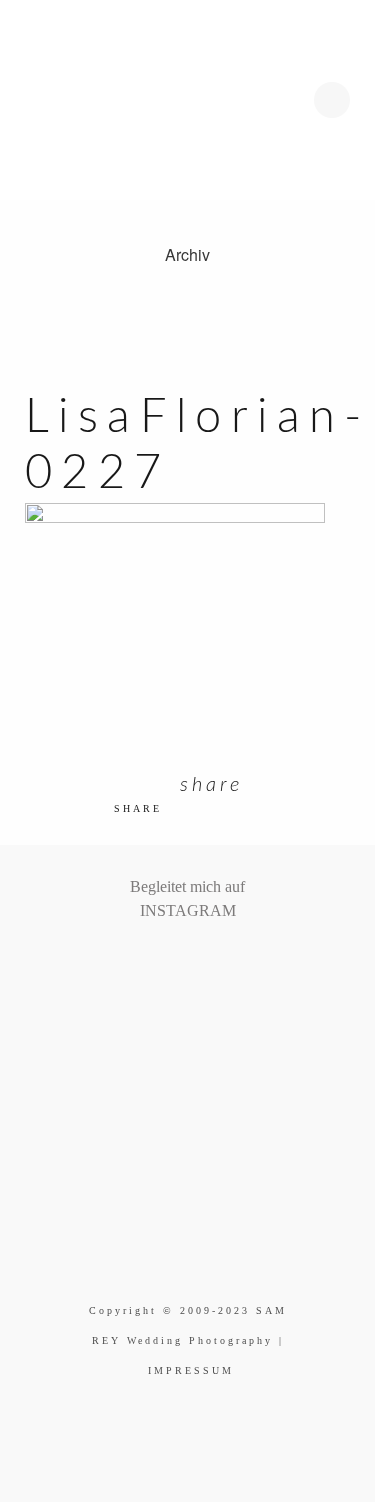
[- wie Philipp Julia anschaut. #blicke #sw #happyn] (196, 963)
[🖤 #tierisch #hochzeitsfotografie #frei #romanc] (164, 963)
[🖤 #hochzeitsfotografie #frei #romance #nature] (133, 963)
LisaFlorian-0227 (198, 445)
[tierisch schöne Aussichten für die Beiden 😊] (149, 963)
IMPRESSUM (191, 1370)
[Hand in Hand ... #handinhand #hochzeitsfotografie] (180, 963)
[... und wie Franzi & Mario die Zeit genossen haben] (227, 963)
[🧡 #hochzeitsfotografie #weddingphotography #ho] (242, 963)
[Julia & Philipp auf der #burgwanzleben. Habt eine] (211, 963)
